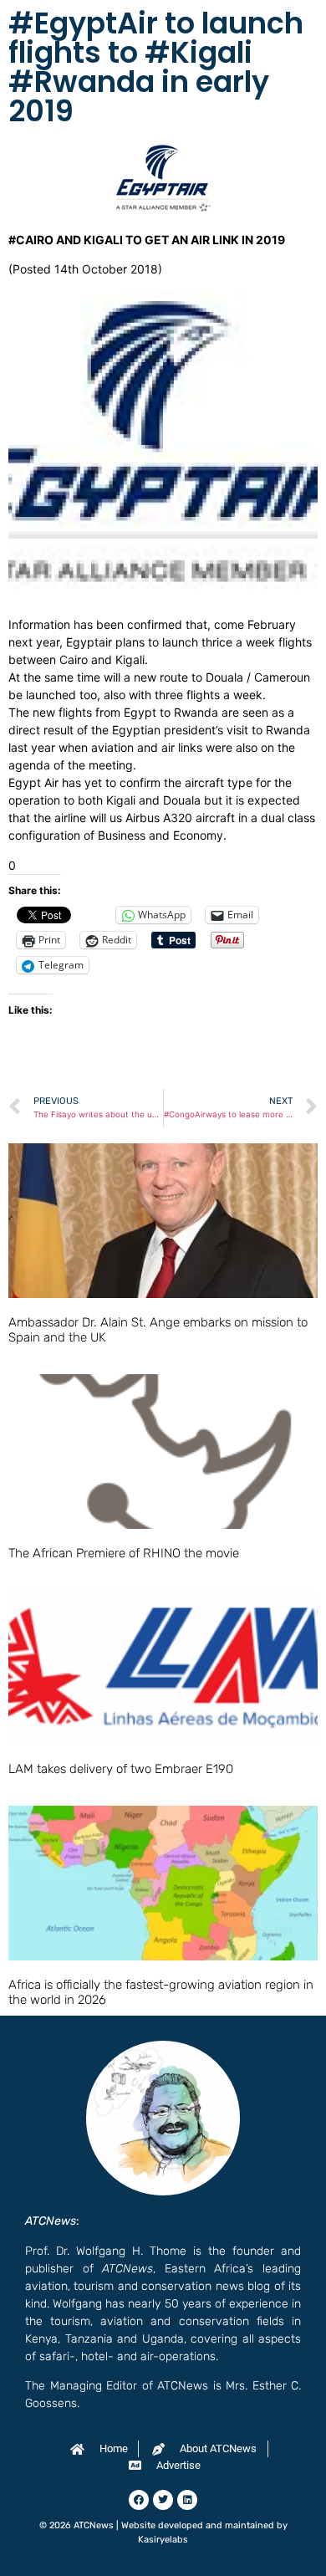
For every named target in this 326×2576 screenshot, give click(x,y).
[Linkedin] (187, 2500)
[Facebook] (139, 2500)
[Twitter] (163, 2500)
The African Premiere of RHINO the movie (124, 1553)
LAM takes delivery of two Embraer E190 (121, 1769)
